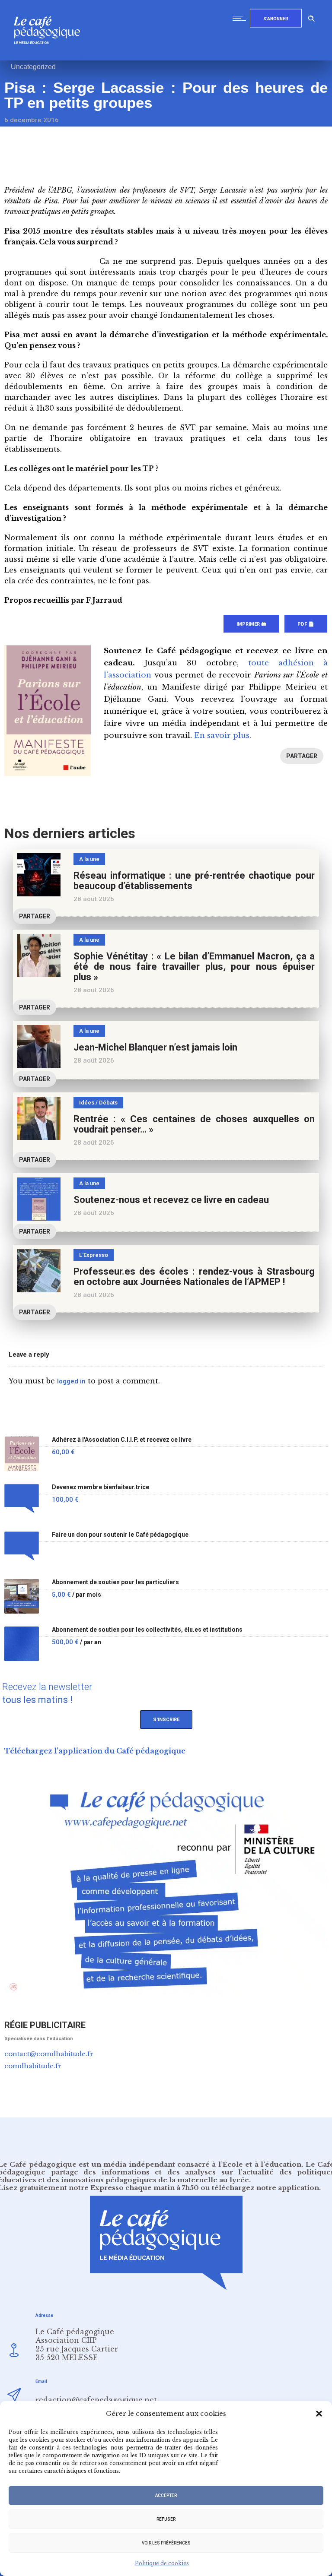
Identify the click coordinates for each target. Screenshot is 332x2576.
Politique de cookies (162, 2563)
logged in (71, 1381)
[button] (319, 2414)
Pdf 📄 (306, 624)
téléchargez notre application (265, 2188)
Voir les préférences (166, 2543)
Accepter (166, 2495)
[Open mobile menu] (241, 18)
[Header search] (311, 17)
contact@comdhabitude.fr (49, 2054)
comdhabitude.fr (33, 2066)
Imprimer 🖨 (251, 624)
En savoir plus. (223, 736)
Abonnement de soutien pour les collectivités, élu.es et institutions (147, 1630)
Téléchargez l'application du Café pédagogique (95, 1751)
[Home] (50, 58)
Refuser (166, 2519)
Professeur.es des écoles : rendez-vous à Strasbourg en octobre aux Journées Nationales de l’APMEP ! (194, 1277)
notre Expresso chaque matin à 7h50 (134, 2188)
